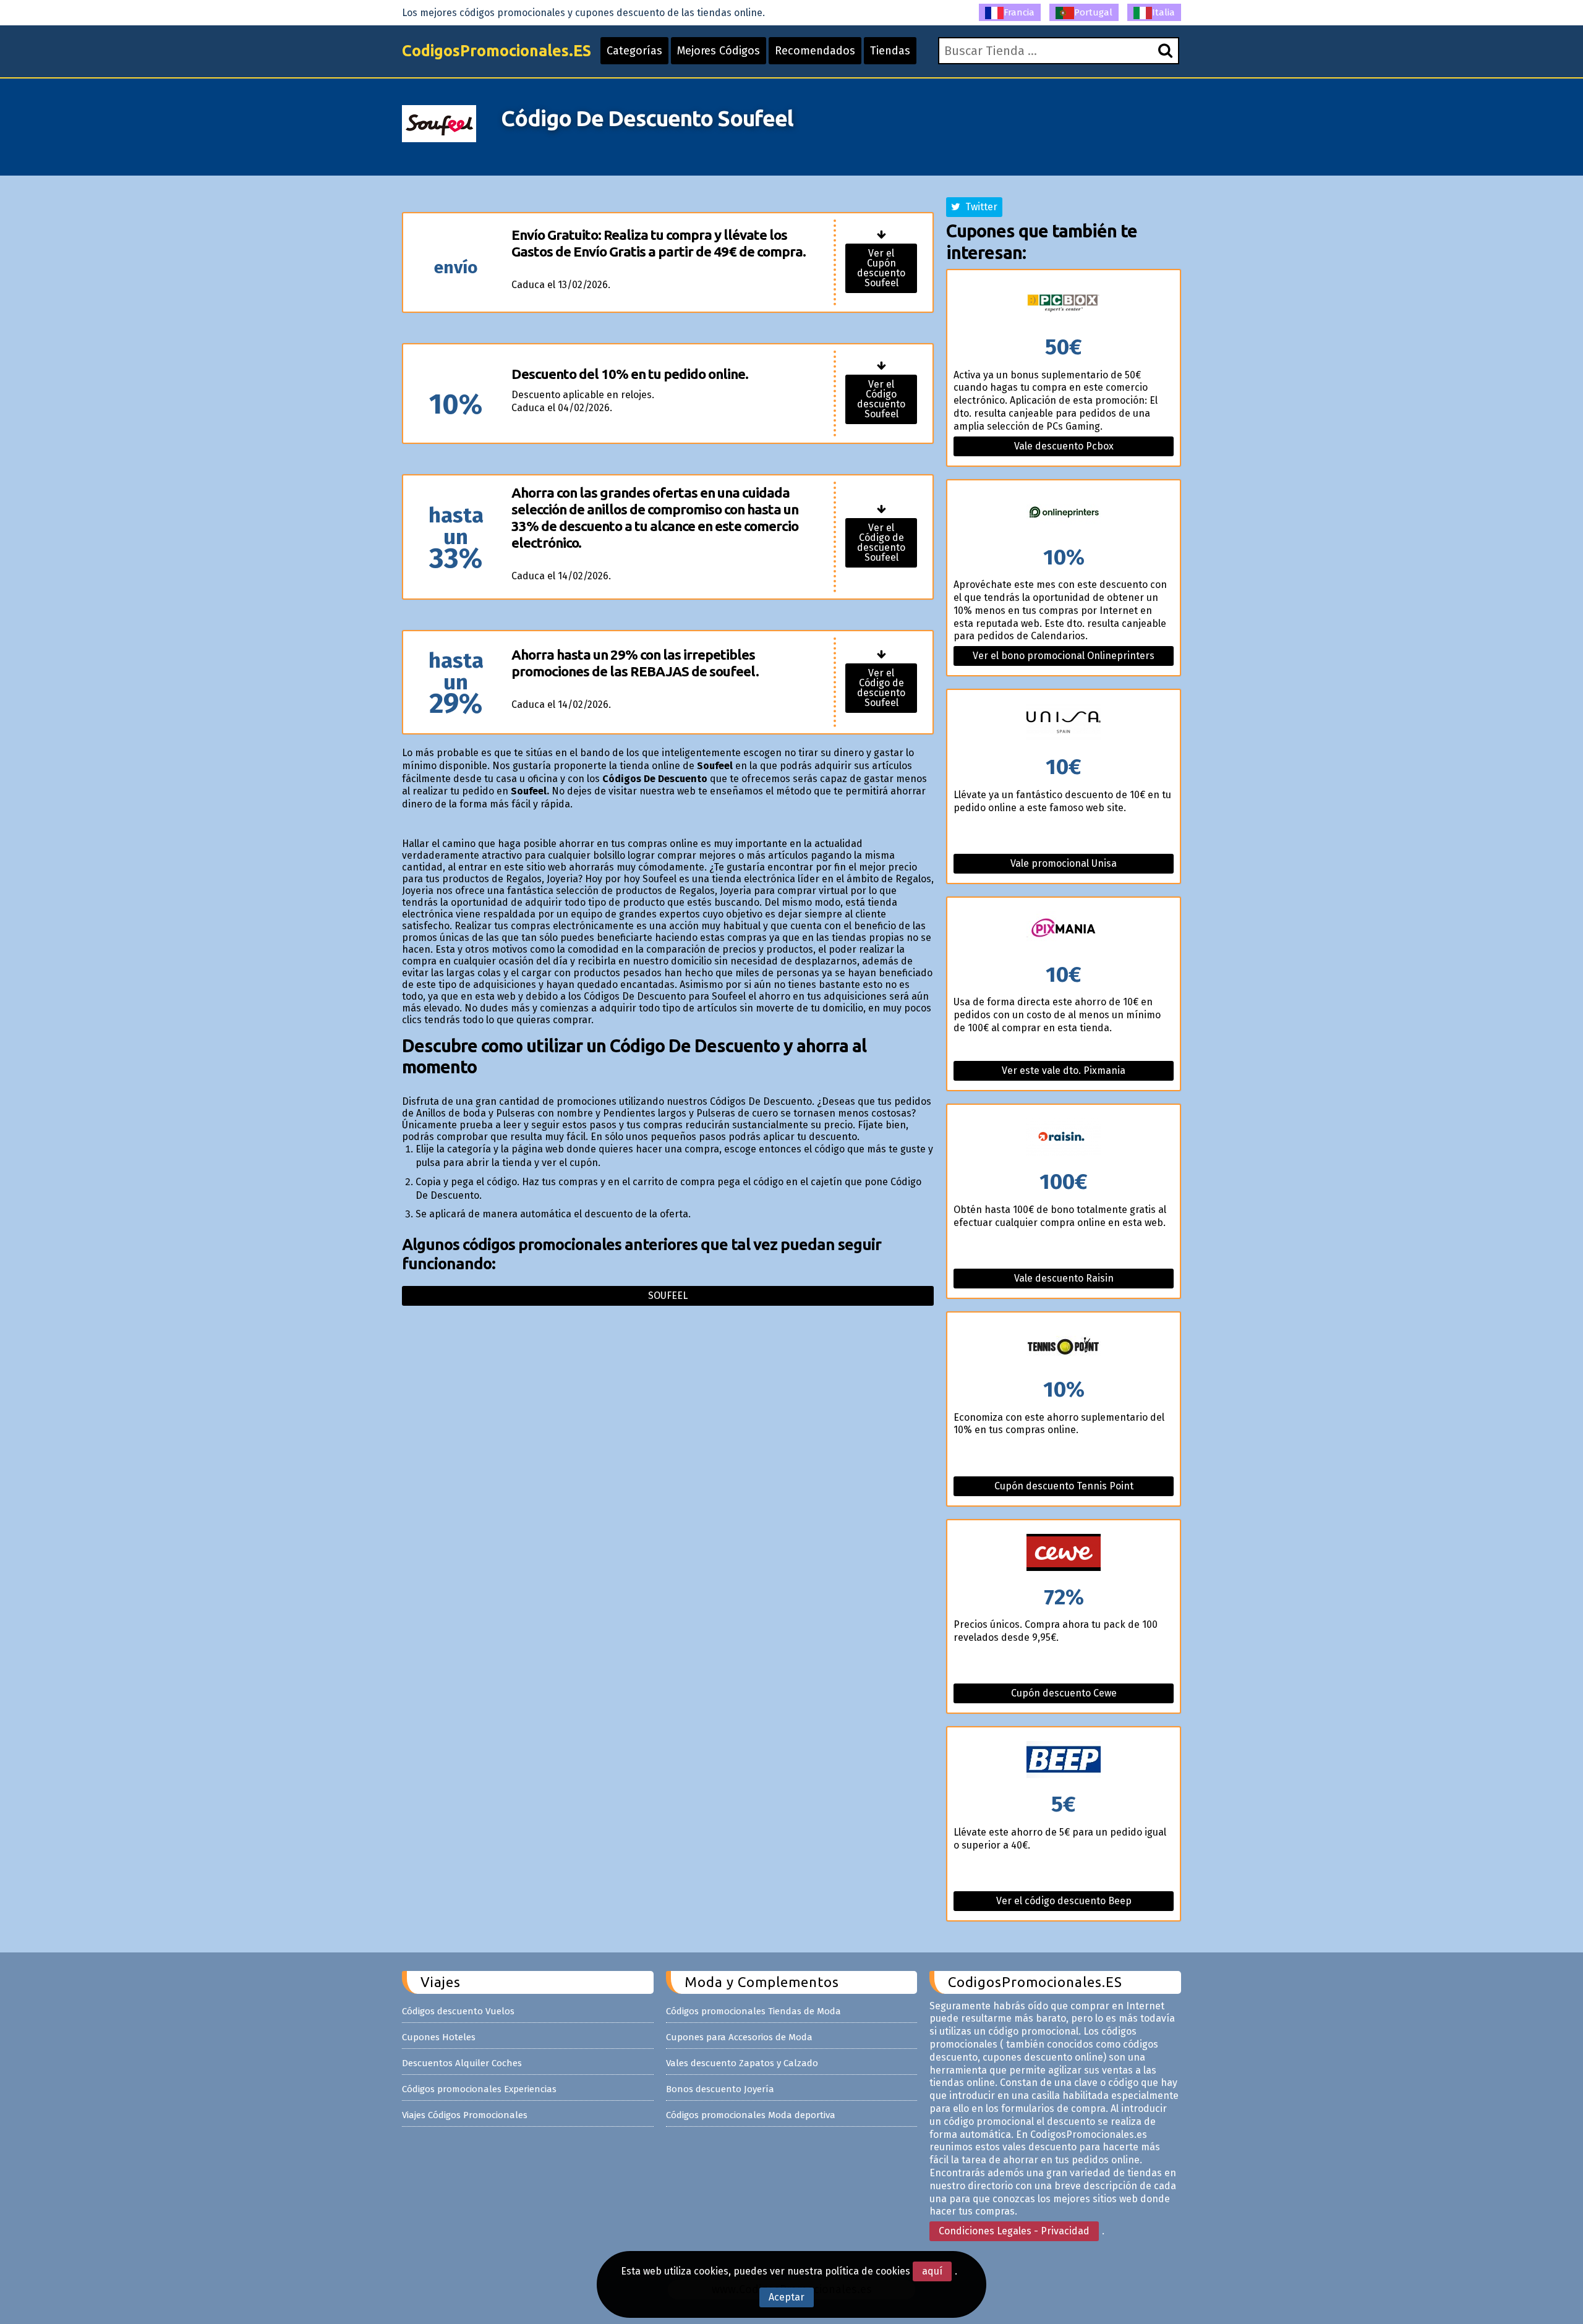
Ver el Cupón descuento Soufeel (881, 268)
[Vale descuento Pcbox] (1064, 303)
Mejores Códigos (719, 51)
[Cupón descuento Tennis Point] (1064, 1346)
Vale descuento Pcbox (1064, 446)
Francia (1019, 12)
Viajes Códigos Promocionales (465, 2115)
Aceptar (787, 2297)
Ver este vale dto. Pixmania (1064, 1070)
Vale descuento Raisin (1064, 1278)
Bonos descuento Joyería (720, 2089)
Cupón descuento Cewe (1064, 1693)
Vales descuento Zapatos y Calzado (742, 2063)
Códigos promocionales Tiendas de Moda (753, 2011)
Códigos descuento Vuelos (458, 2011)
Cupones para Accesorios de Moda (739, 2037)
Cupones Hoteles (439, 2037)
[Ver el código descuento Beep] (1064, 1760)
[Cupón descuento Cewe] (1064, 1553)
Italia (1163, 12)
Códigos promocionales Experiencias (479, 2089)
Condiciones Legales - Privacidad (1014, 2231)
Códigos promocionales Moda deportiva (751, 2115)
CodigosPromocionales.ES (497, 51)
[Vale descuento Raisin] (1064, 1138)
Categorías (634, 51)
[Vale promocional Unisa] (1064, 723)
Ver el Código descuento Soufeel (881, 399)
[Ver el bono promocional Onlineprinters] (1064, 513)
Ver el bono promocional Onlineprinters (1064, 656)
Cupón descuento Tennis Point (1064, 1486)
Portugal (1093, 12)
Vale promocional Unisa (1064, 863)
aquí (932, 2271)
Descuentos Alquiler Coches (462, 2063)
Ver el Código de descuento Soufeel (881, 543)
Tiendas (890, 51)
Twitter (979, 207)
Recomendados (815, 51)
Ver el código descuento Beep (1064, 1901)
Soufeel (668, 1296)
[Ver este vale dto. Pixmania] (1064, 931)
